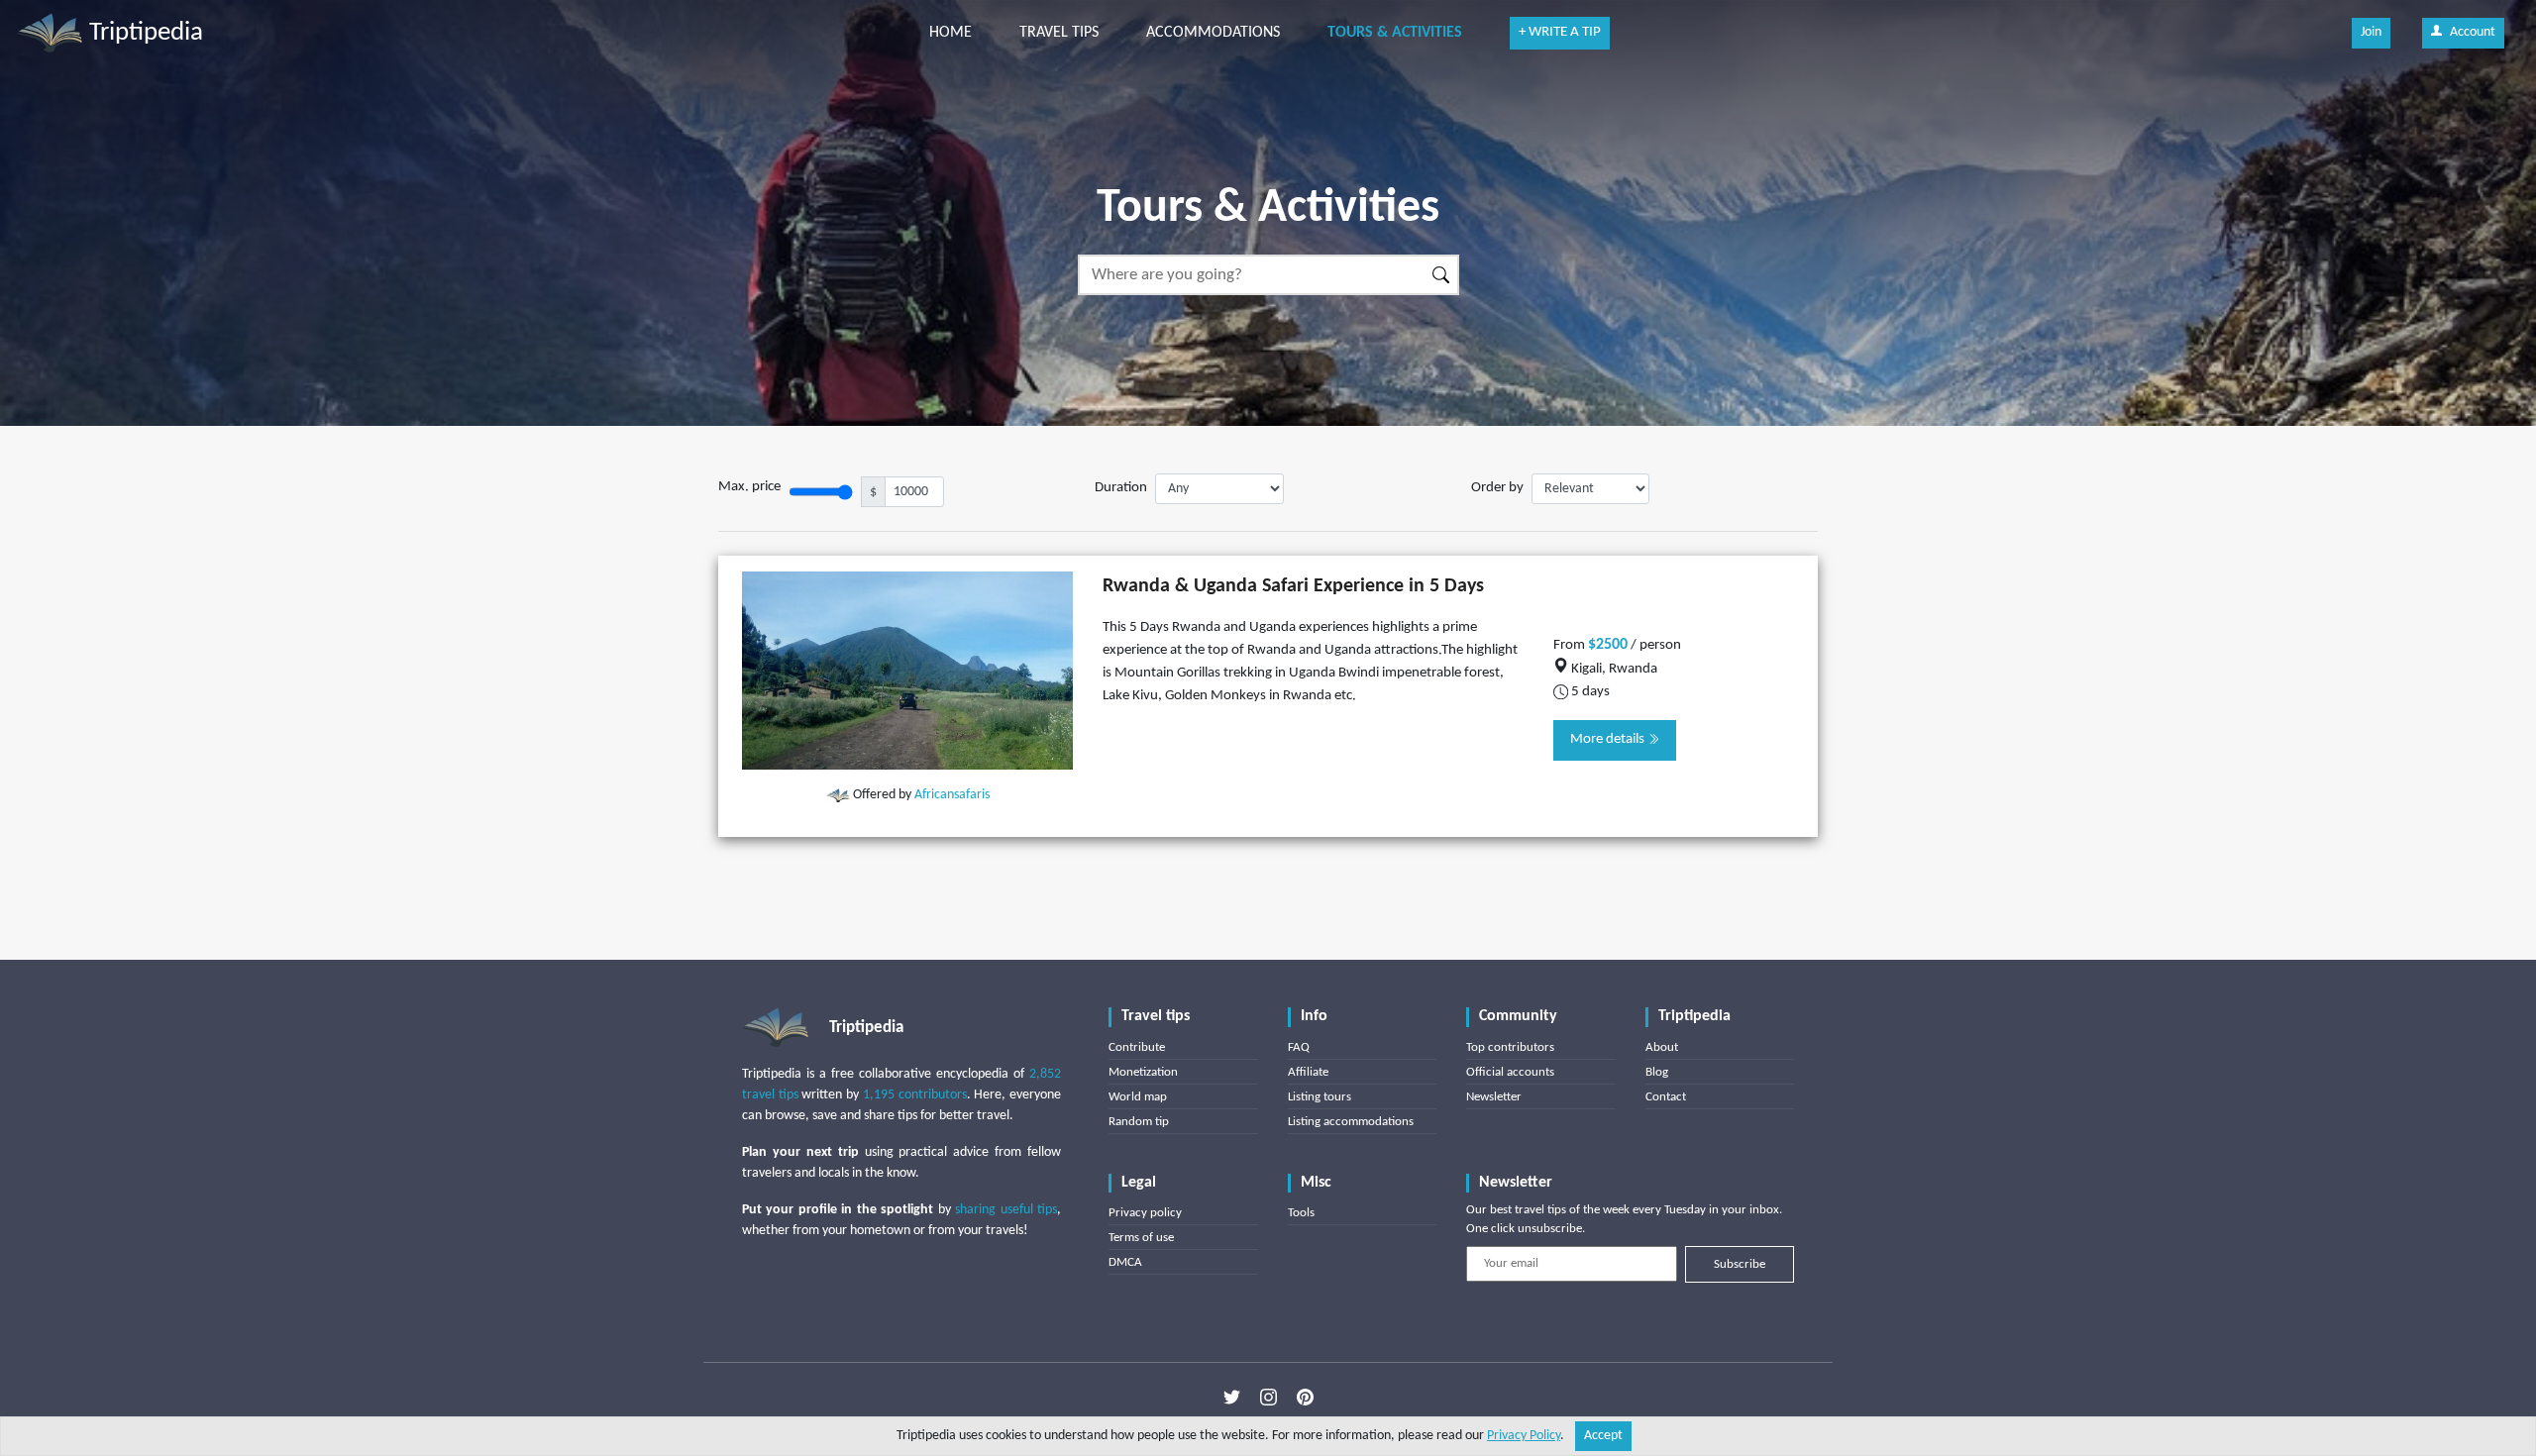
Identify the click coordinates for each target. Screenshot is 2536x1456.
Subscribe (1740, 1264)
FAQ (1299, 1047)
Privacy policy (1145, 1213)
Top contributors (1510, 1047)
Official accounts (1510, 1072)
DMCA (1125, 1262)
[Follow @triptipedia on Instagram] (1268, 1398)
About (1662, 1047)
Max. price (749, 487)
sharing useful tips (1006, 1210)
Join (2371, 32)
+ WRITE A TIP (1560, 32)
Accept (1603, 1436)
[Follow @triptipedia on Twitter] (1232, 1398)
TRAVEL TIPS (1059, 33)
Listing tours (1320, 1097)
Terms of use (1141, 1238)
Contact (1666, 1097)
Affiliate (1308, 1072)
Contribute (1137, 1047)
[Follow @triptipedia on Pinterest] (1305, 1398)
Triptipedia (143, 33)
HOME (951, 33)
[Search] (1442, 275)
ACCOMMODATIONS (1213, 33)
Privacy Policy (1524, 1436)
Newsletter (1494, 1097)
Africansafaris (952, 795)
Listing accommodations (1351, 1122)
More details (1609, 739)
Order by (1497, 488)
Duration (1121, 488)
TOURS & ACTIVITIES (1395, 33)
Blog (1657, 1072)
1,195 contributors (915, 1095)
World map (1138, 1097)
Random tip (1139, 1122)
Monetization (1143, 1072)
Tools (1301, 1213)
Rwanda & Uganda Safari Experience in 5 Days (1293, 586)
